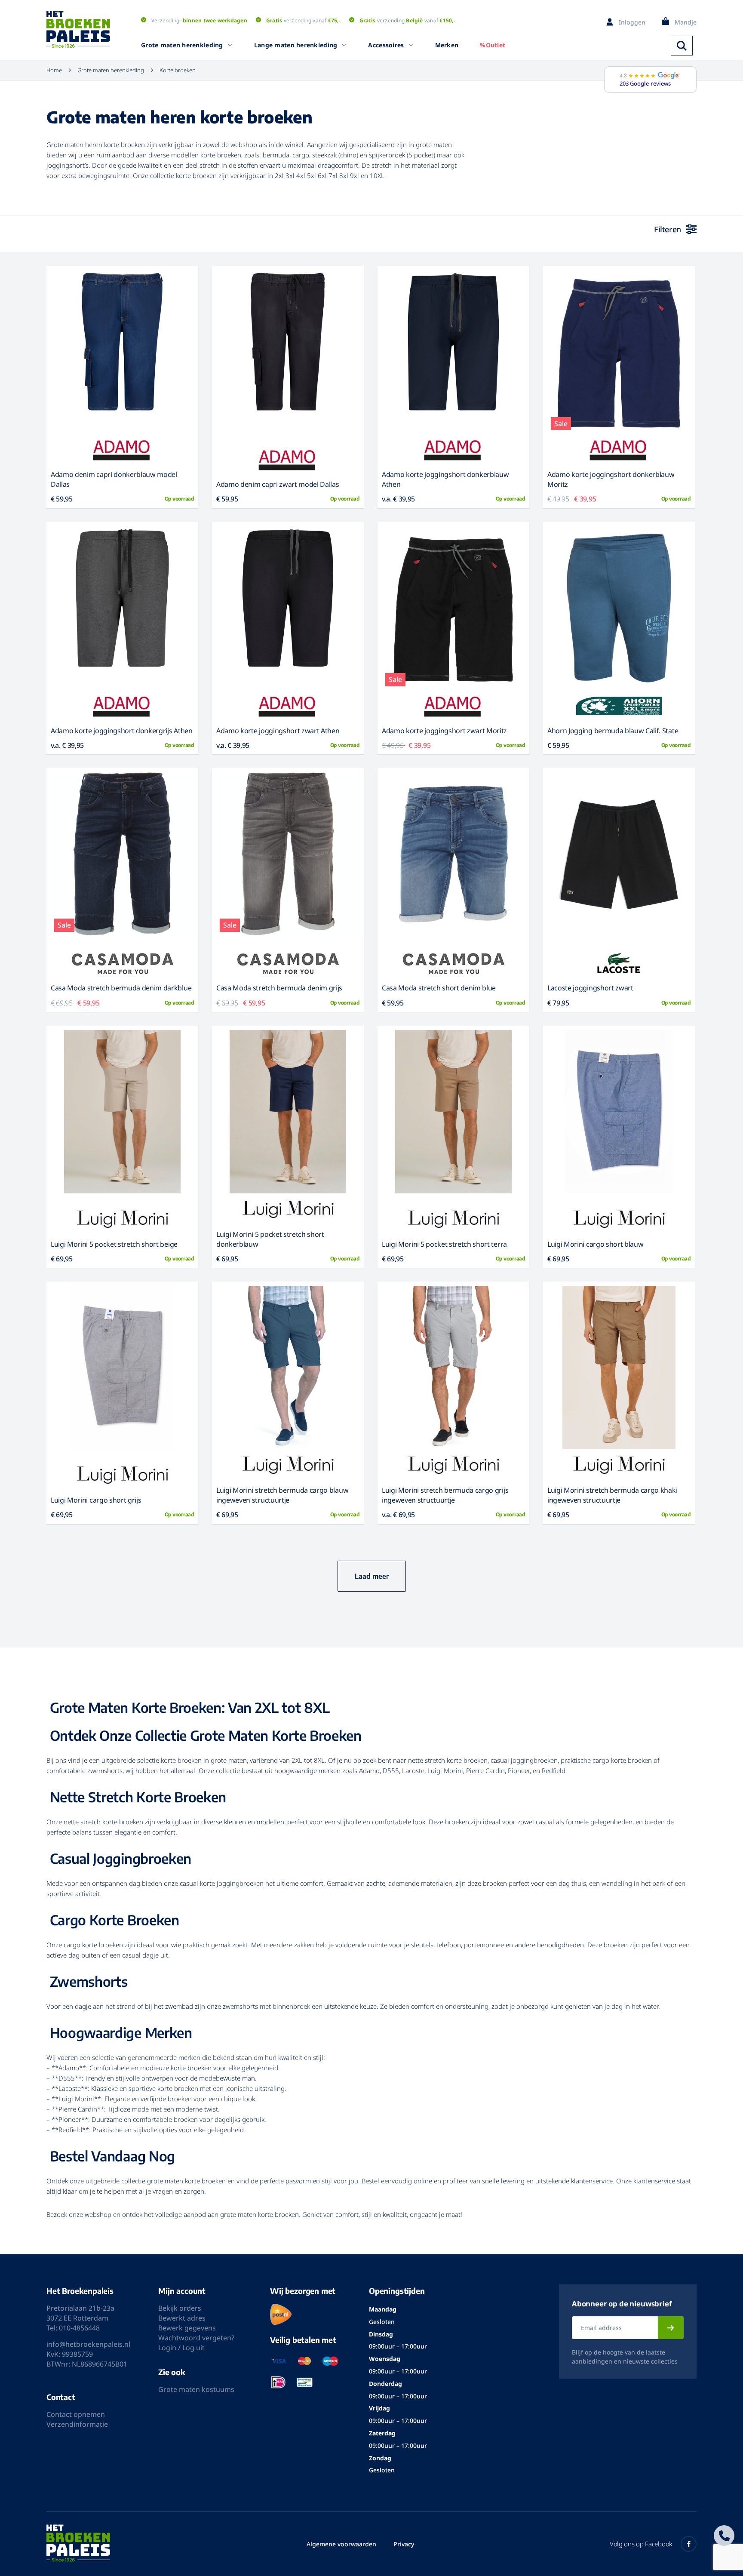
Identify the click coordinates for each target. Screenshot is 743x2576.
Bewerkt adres (182, 2318)
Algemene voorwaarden (341, 2544)
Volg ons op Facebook (641, 2544)
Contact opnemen (76, 2414)
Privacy (404, 2544)
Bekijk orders (180, 2308)
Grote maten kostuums (196, 2389)
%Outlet (493, 45)
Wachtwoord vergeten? (196, 2338)
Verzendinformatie (77, 2424)
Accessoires (386, 45)
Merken (447, 45)
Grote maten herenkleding (182, 45)
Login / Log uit (181, 2348)
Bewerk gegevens (187, 2328)
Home (54, 70)
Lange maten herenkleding (296, 45)
